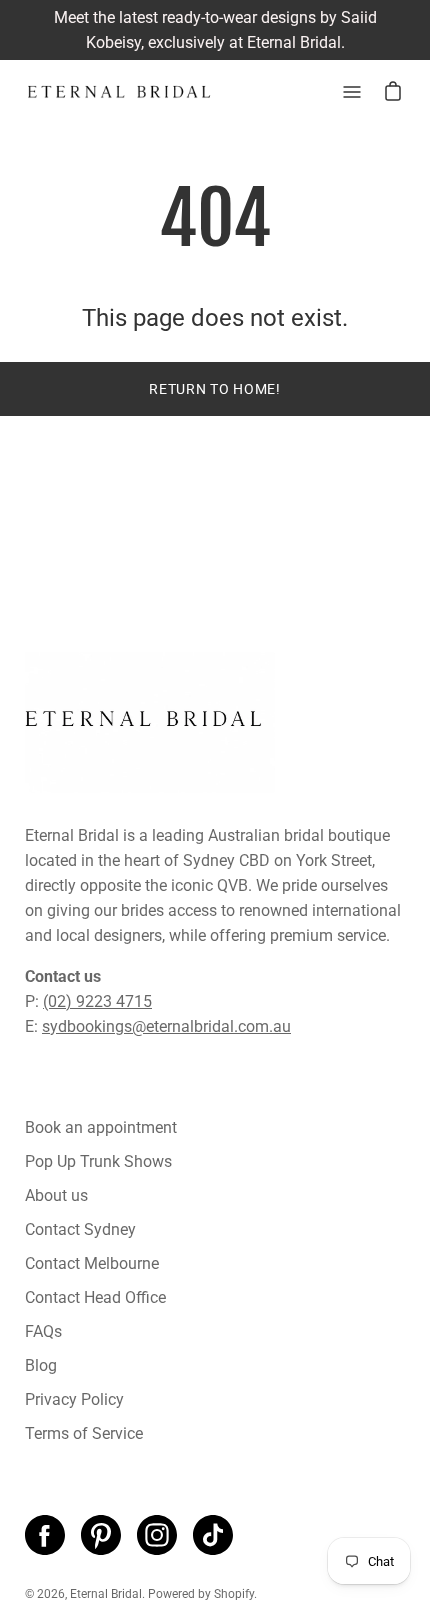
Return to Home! (215, 389)
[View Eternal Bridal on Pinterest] (101, 1535)
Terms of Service (84, 1433)
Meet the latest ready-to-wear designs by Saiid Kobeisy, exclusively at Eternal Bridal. (215, 30)
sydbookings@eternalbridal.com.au (166, 1026)
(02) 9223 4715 (97, 1001)
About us (56, 1195)
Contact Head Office (95, 1297)
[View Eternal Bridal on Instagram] (157, 1535)
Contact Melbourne (92, 1263)
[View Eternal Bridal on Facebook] (45, 1535)
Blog (41, 1365)
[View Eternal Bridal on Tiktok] (213, 1535)
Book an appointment (101, 1127)
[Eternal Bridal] (120, 92)
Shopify (234, 1594)
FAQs (43, 1331)
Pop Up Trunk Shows (98, 1161)
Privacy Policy (74, 1399)
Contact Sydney (80, 1229)
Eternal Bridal (106, 1594)
